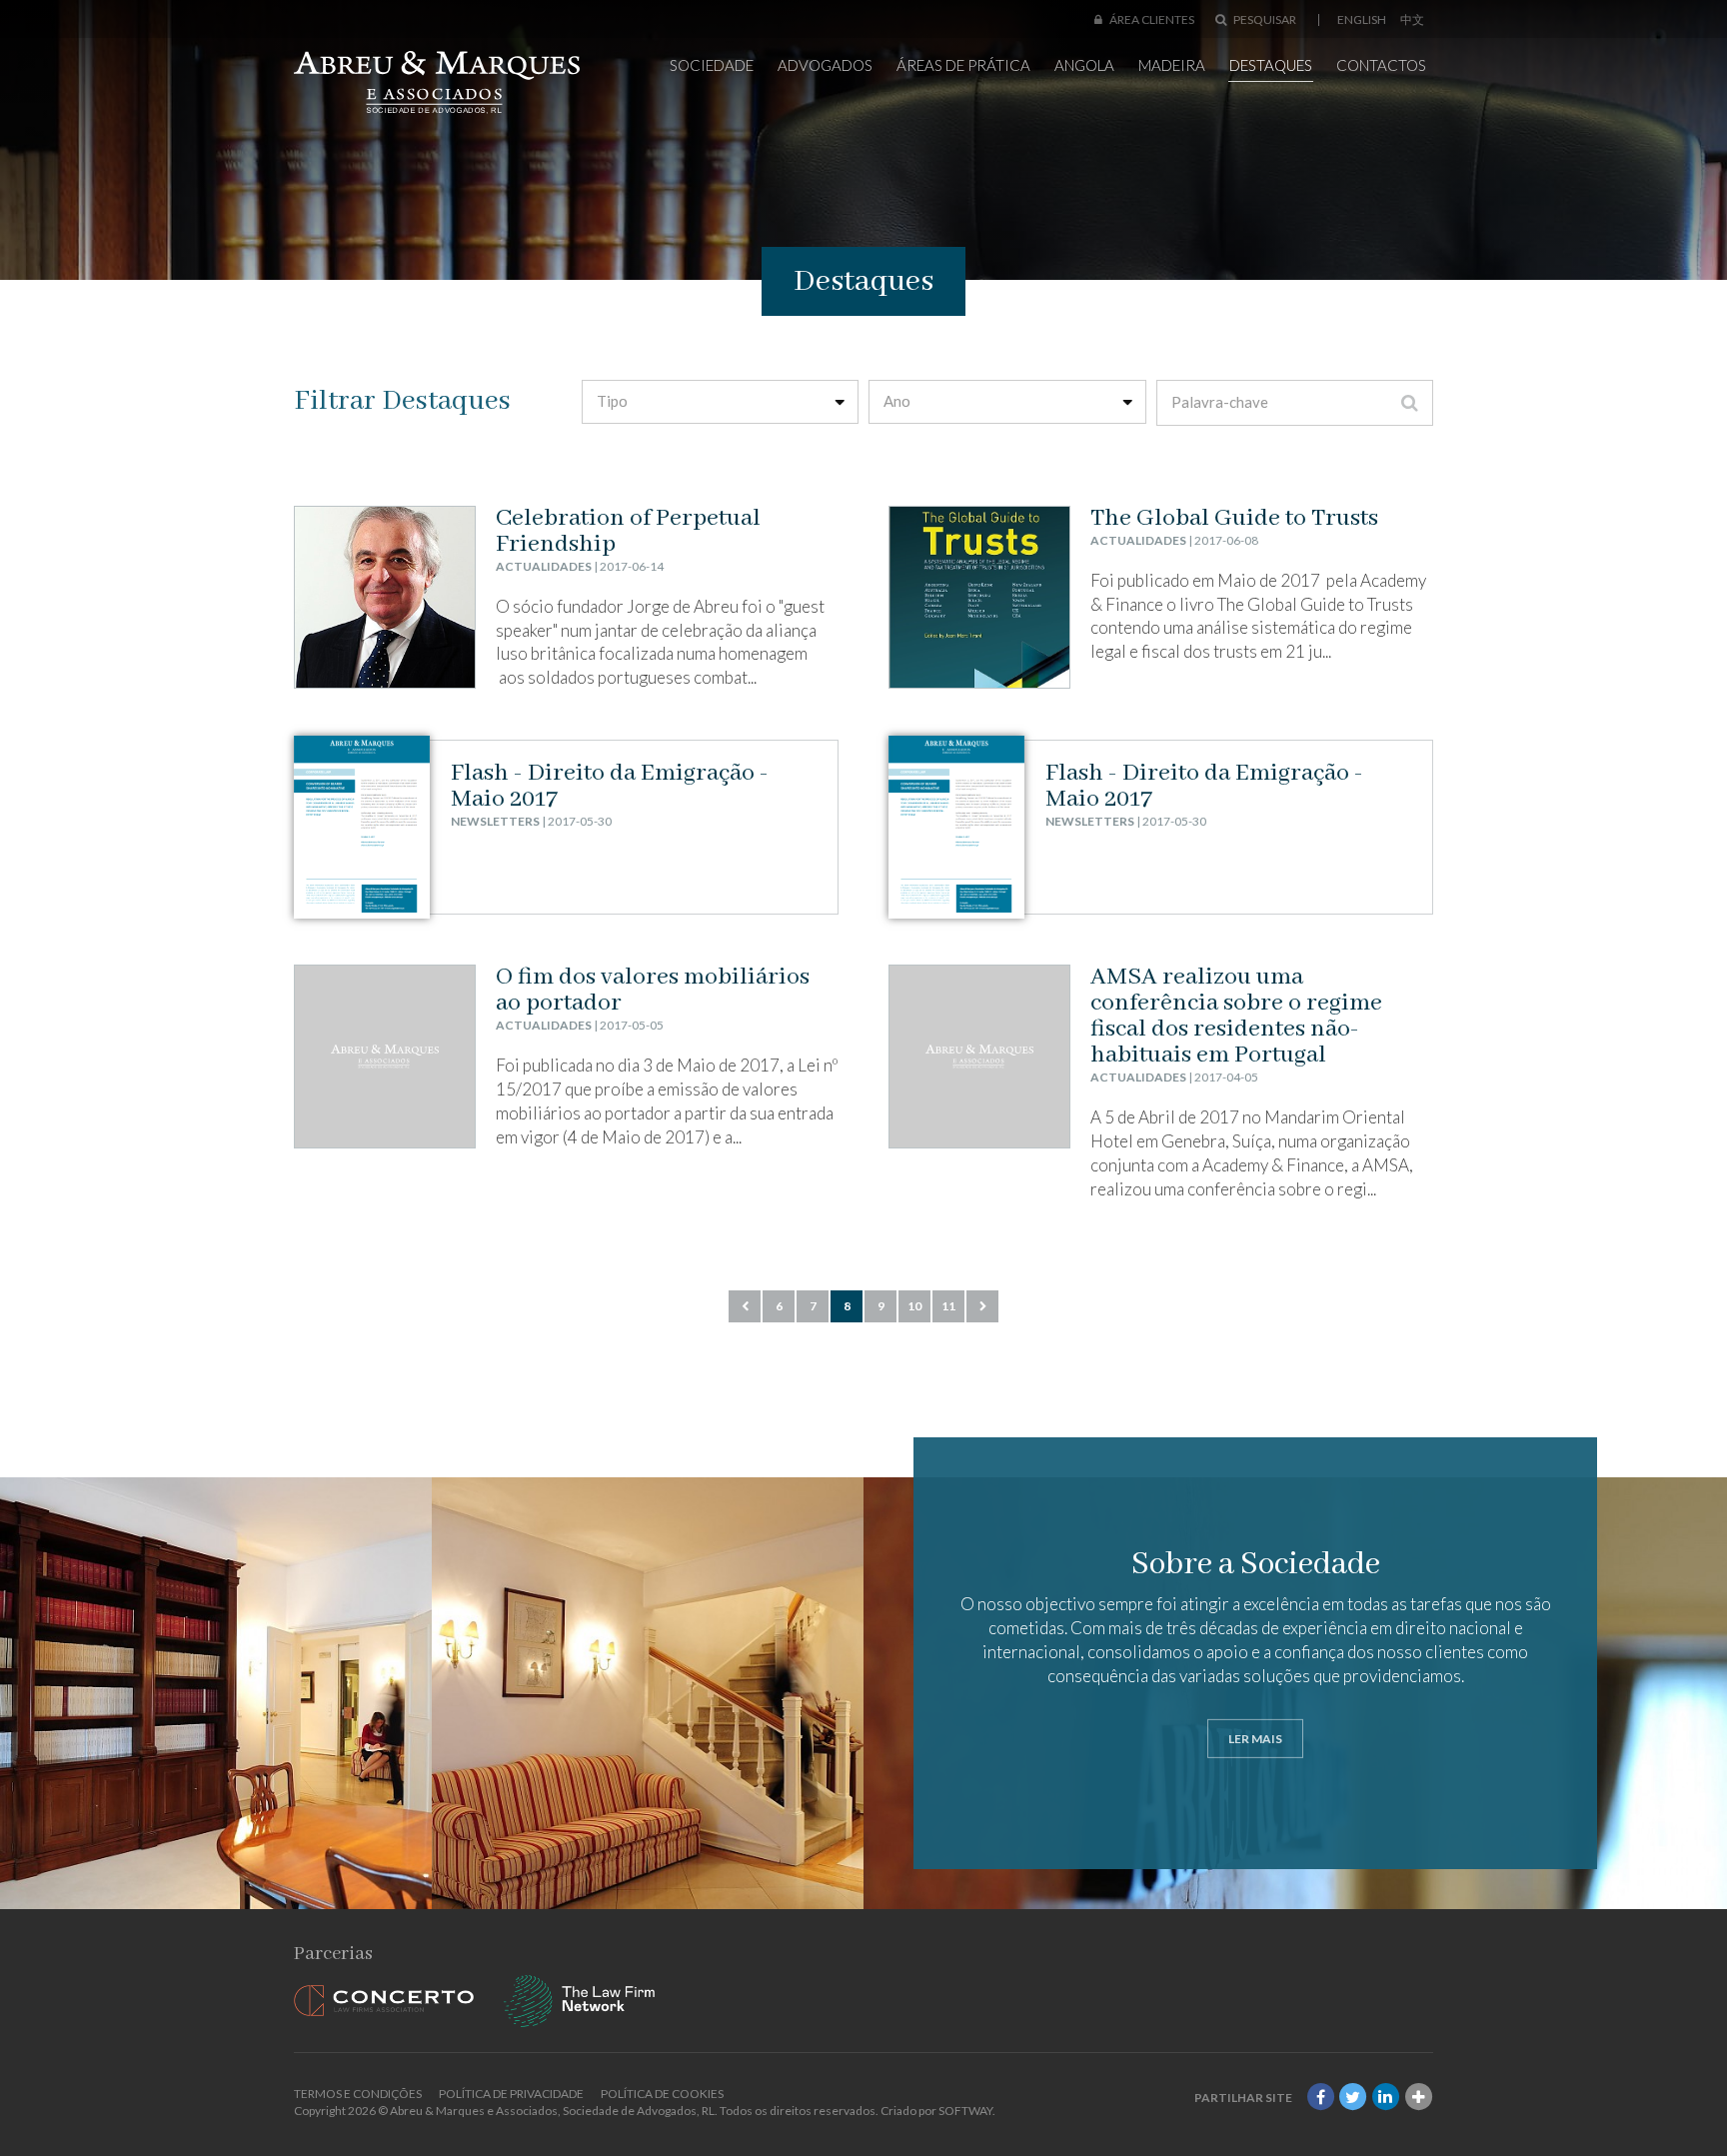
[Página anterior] (745, 1306)
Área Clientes (1151, 19)
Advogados (825, 65)
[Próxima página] (982, 1306)
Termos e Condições (358, 2094)
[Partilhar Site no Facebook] (1320, 2098)
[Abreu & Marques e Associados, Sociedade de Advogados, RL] (437, 82)
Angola (1084, 65)
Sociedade (712, 65)
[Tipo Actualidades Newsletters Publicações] (721, 402)
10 (914, 1306)
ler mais (1255, 1738)
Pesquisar (1264, 19)
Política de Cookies (662, 2094)
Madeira (1172, 65)
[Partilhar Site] (1418, 2098)
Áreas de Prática (963, 65)
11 (948, 1306)
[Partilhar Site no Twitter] (1353, 2098)
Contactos (1381, 65)
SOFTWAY (965, 2111)
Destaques (1271, 65)
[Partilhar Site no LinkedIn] (1386, 2098)
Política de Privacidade (511, 2094)
